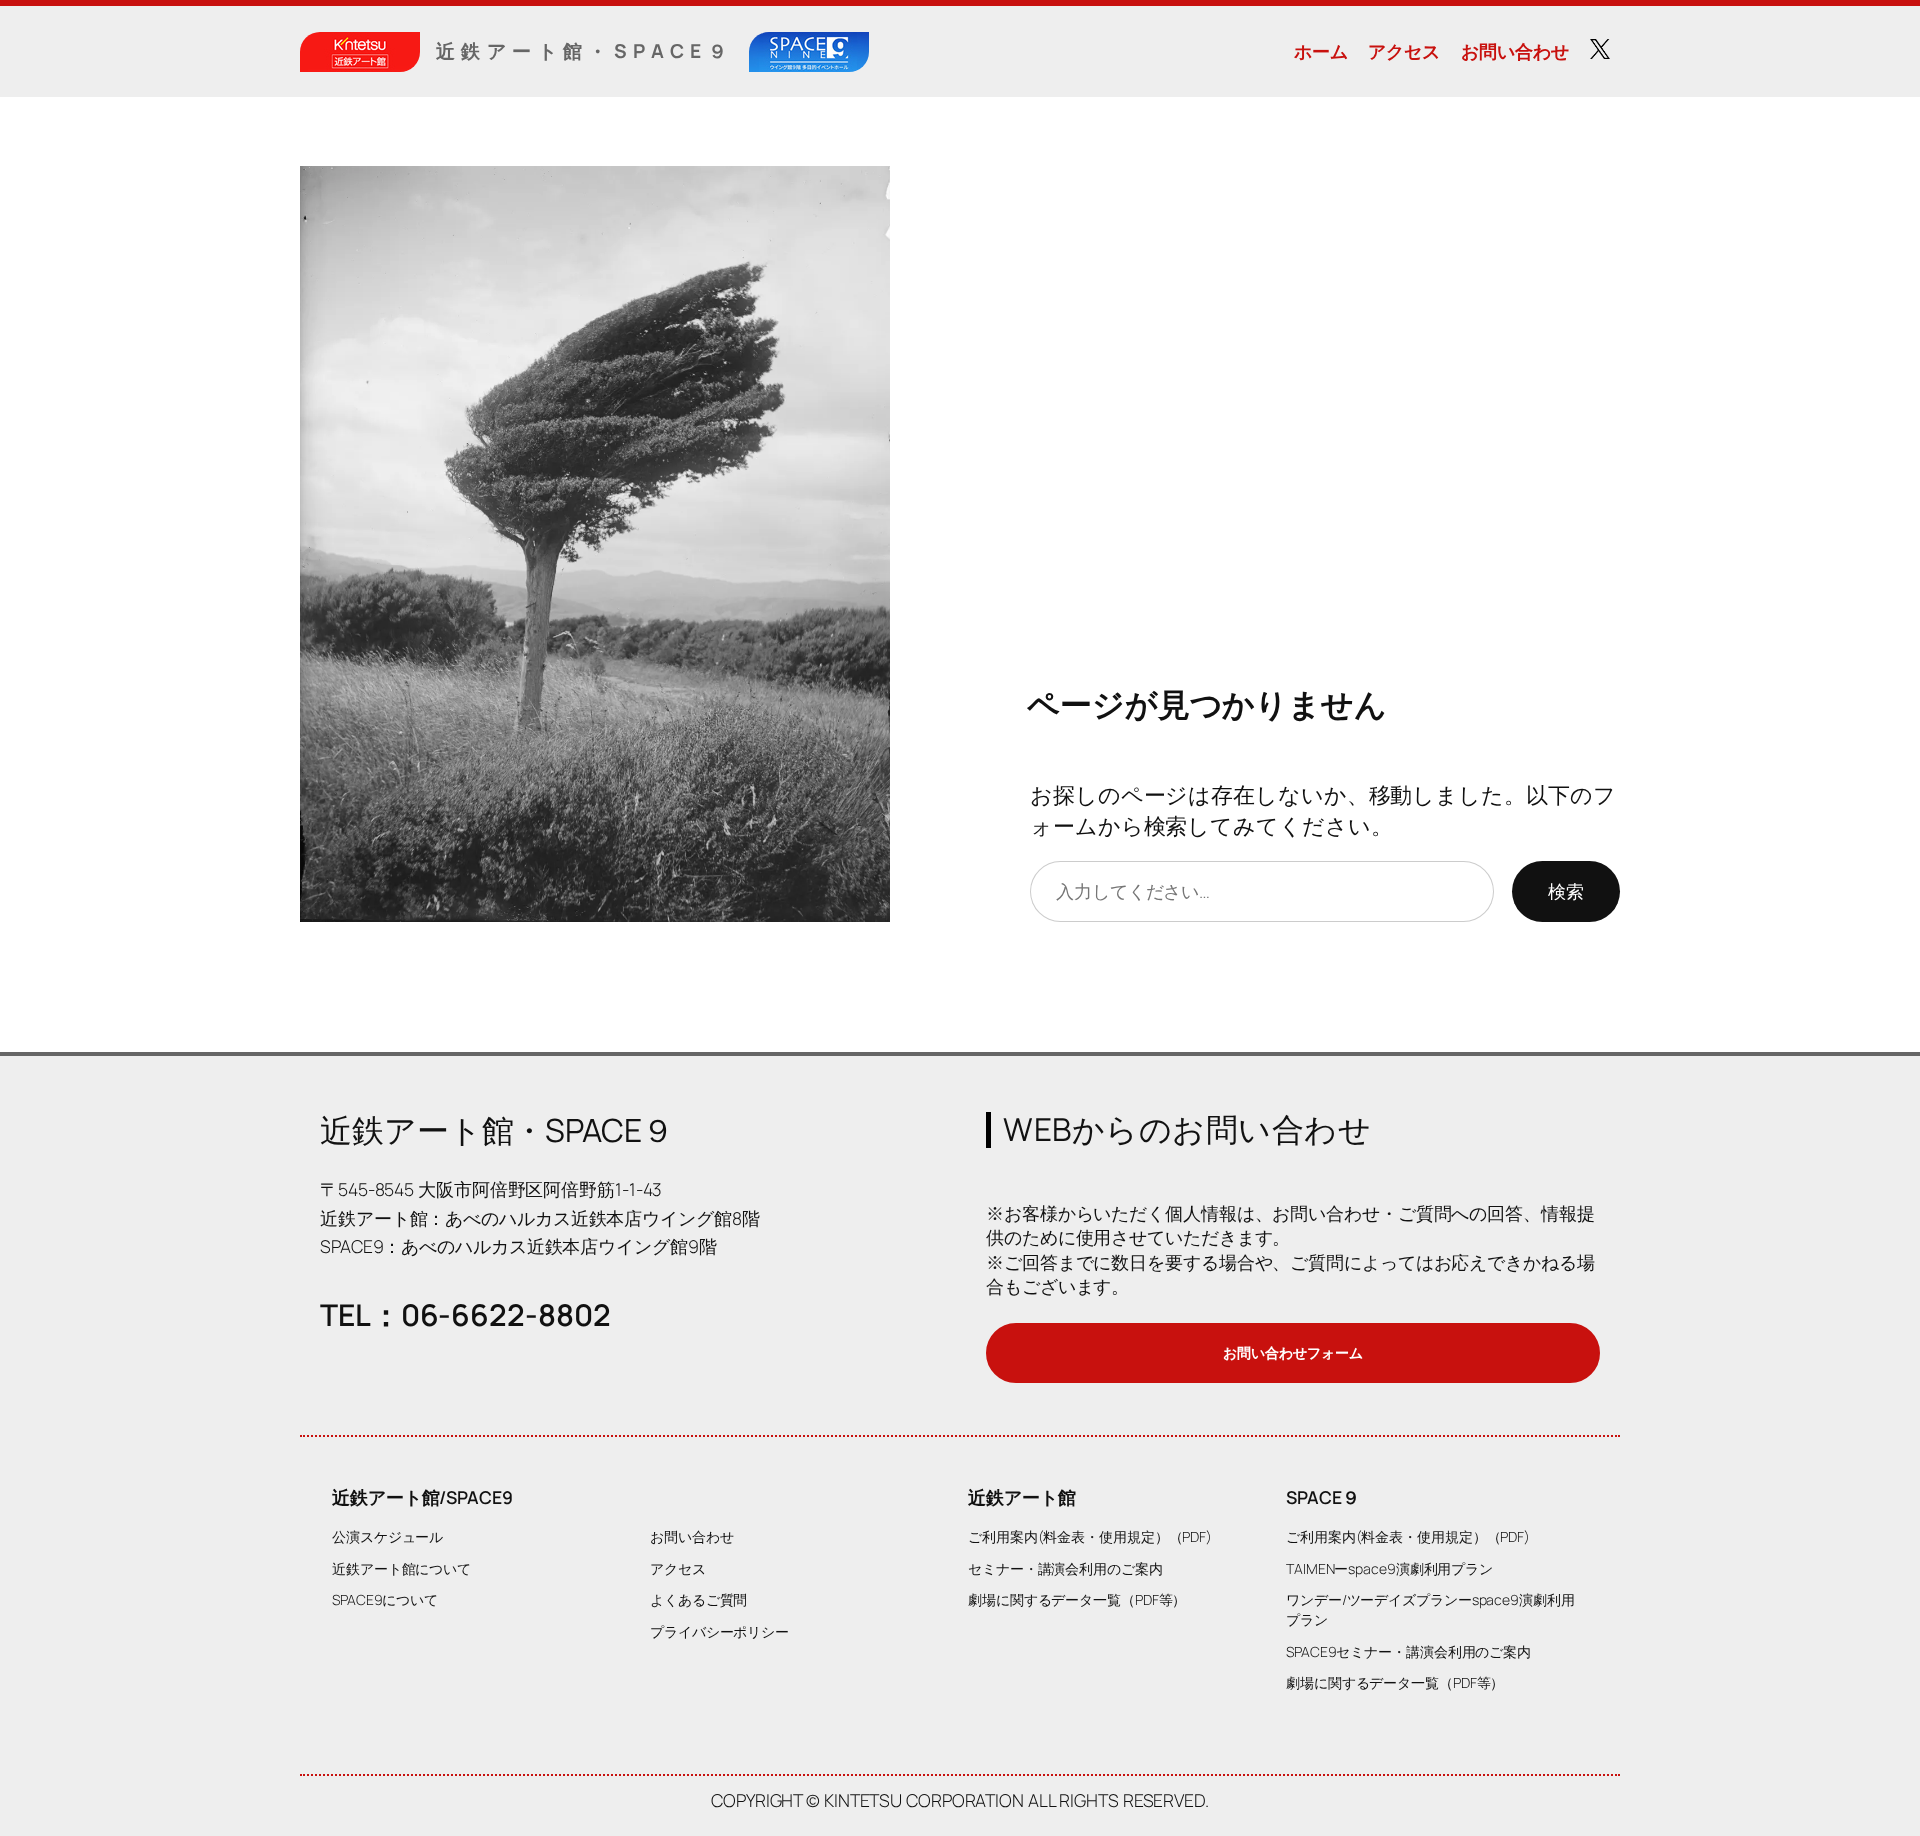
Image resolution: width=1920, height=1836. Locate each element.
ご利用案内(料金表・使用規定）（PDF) (1090, 1536)
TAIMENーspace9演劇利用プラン (1389, 1568)
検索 (1566, 891)
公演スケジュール (387, 1536)
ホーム (1321, 51)
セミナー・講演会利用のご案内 (1065, 1568)
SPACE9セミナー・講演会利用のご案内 (1408, 1651)
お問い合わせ (1514, 51)
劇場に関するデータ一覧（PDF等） (1077, 1599)
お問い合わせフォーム (1292, 1352)
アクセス (1404, 51)
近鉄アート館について (401, 1568)
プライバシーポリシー (719, 1631)
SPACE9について (385, 1599)
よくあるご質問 (698, 1599)
